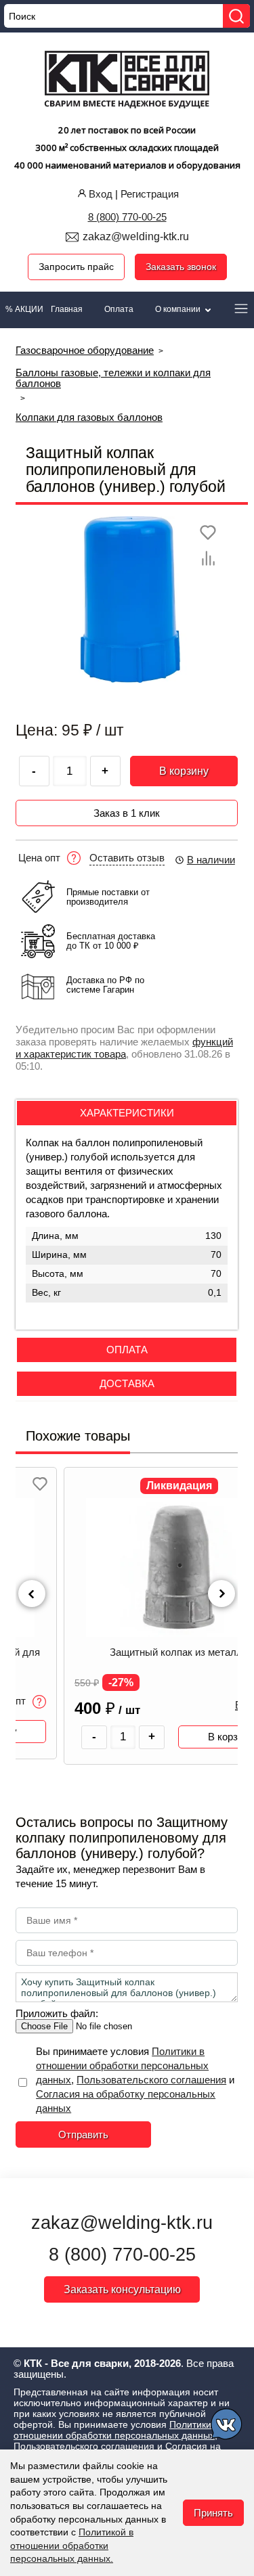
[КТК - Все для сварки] (127, 81)
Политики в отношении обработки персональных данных (122, 2065)
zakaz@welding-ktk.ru (136, 236)
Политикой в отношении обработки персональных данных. (72, 2545)
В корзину (184, 771)
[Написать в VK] (227, 2426)
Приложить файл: (57, 2013)
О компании (179, 309)
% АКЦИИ (24, 309)
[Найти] (236, 16)
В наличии (211, 860)
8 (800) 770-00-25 (127, 217)
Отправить (83, 2134)
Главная (67, 309)
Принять (213, 2513)
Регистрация (150, 194)
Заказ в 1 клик (127, 813)
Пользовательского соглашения (151, 2080)
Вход (101, 194)
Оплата (119, 309)
